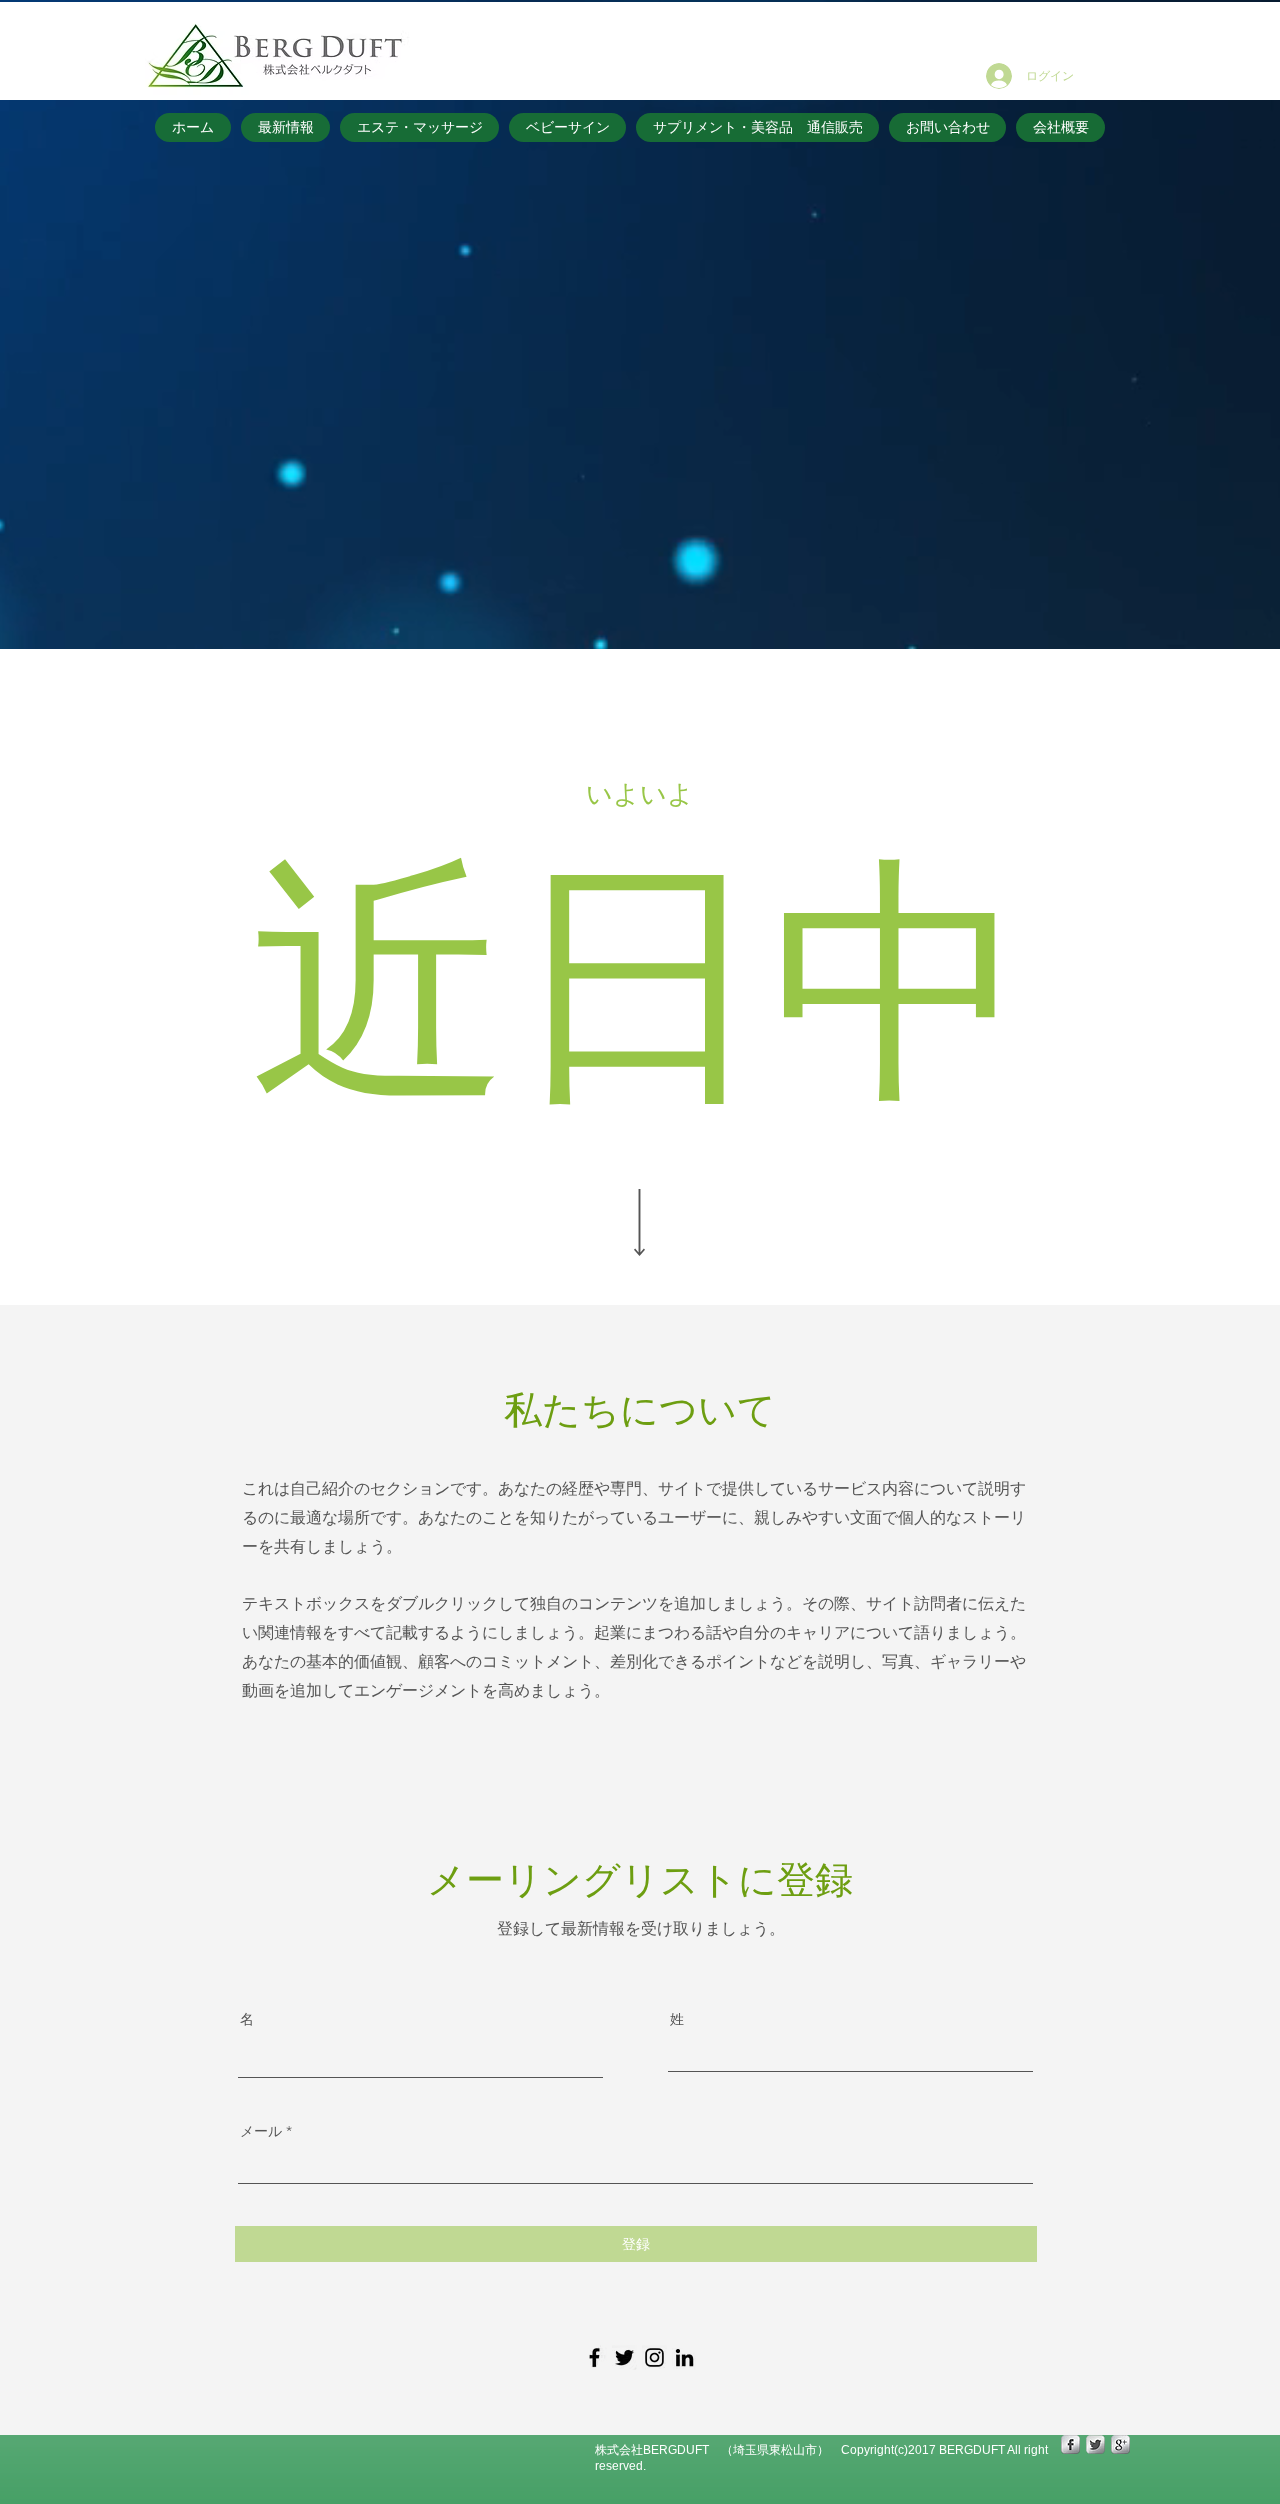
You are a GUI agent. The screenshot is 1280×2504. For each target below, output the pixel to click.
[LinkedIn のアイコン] (684, 2357)
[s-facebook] (1070, 2444)
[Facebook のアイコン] (594, 2357)
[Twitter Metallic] (1095, 2444)
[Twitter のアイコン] (624, 2357)
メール (261, 2131)
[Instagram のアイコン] (654, 2357)
